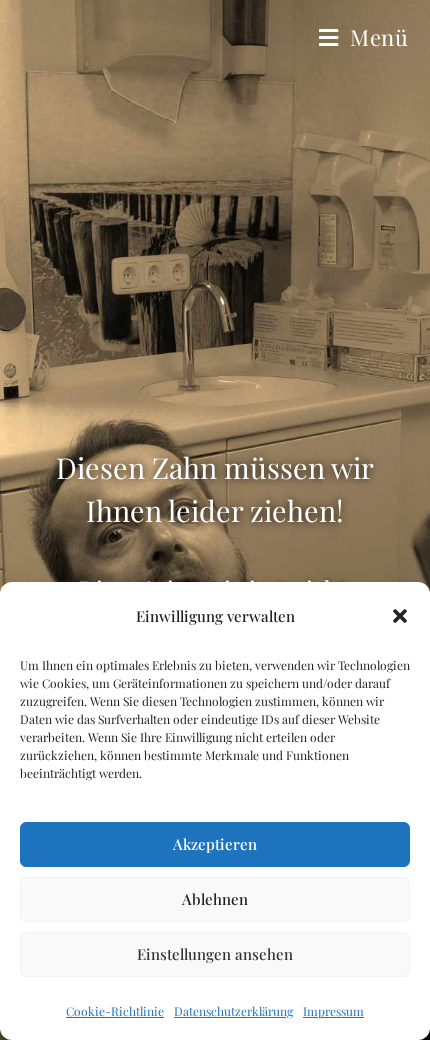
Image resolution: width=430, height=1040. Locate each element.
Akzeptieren (215, 844)
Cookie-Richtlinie (115, 1011)
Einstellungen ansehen (215, 954)
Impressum (333, 1011)
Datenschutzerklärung (233, 1011)
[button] (400, 616)
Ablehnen (215, 899)
